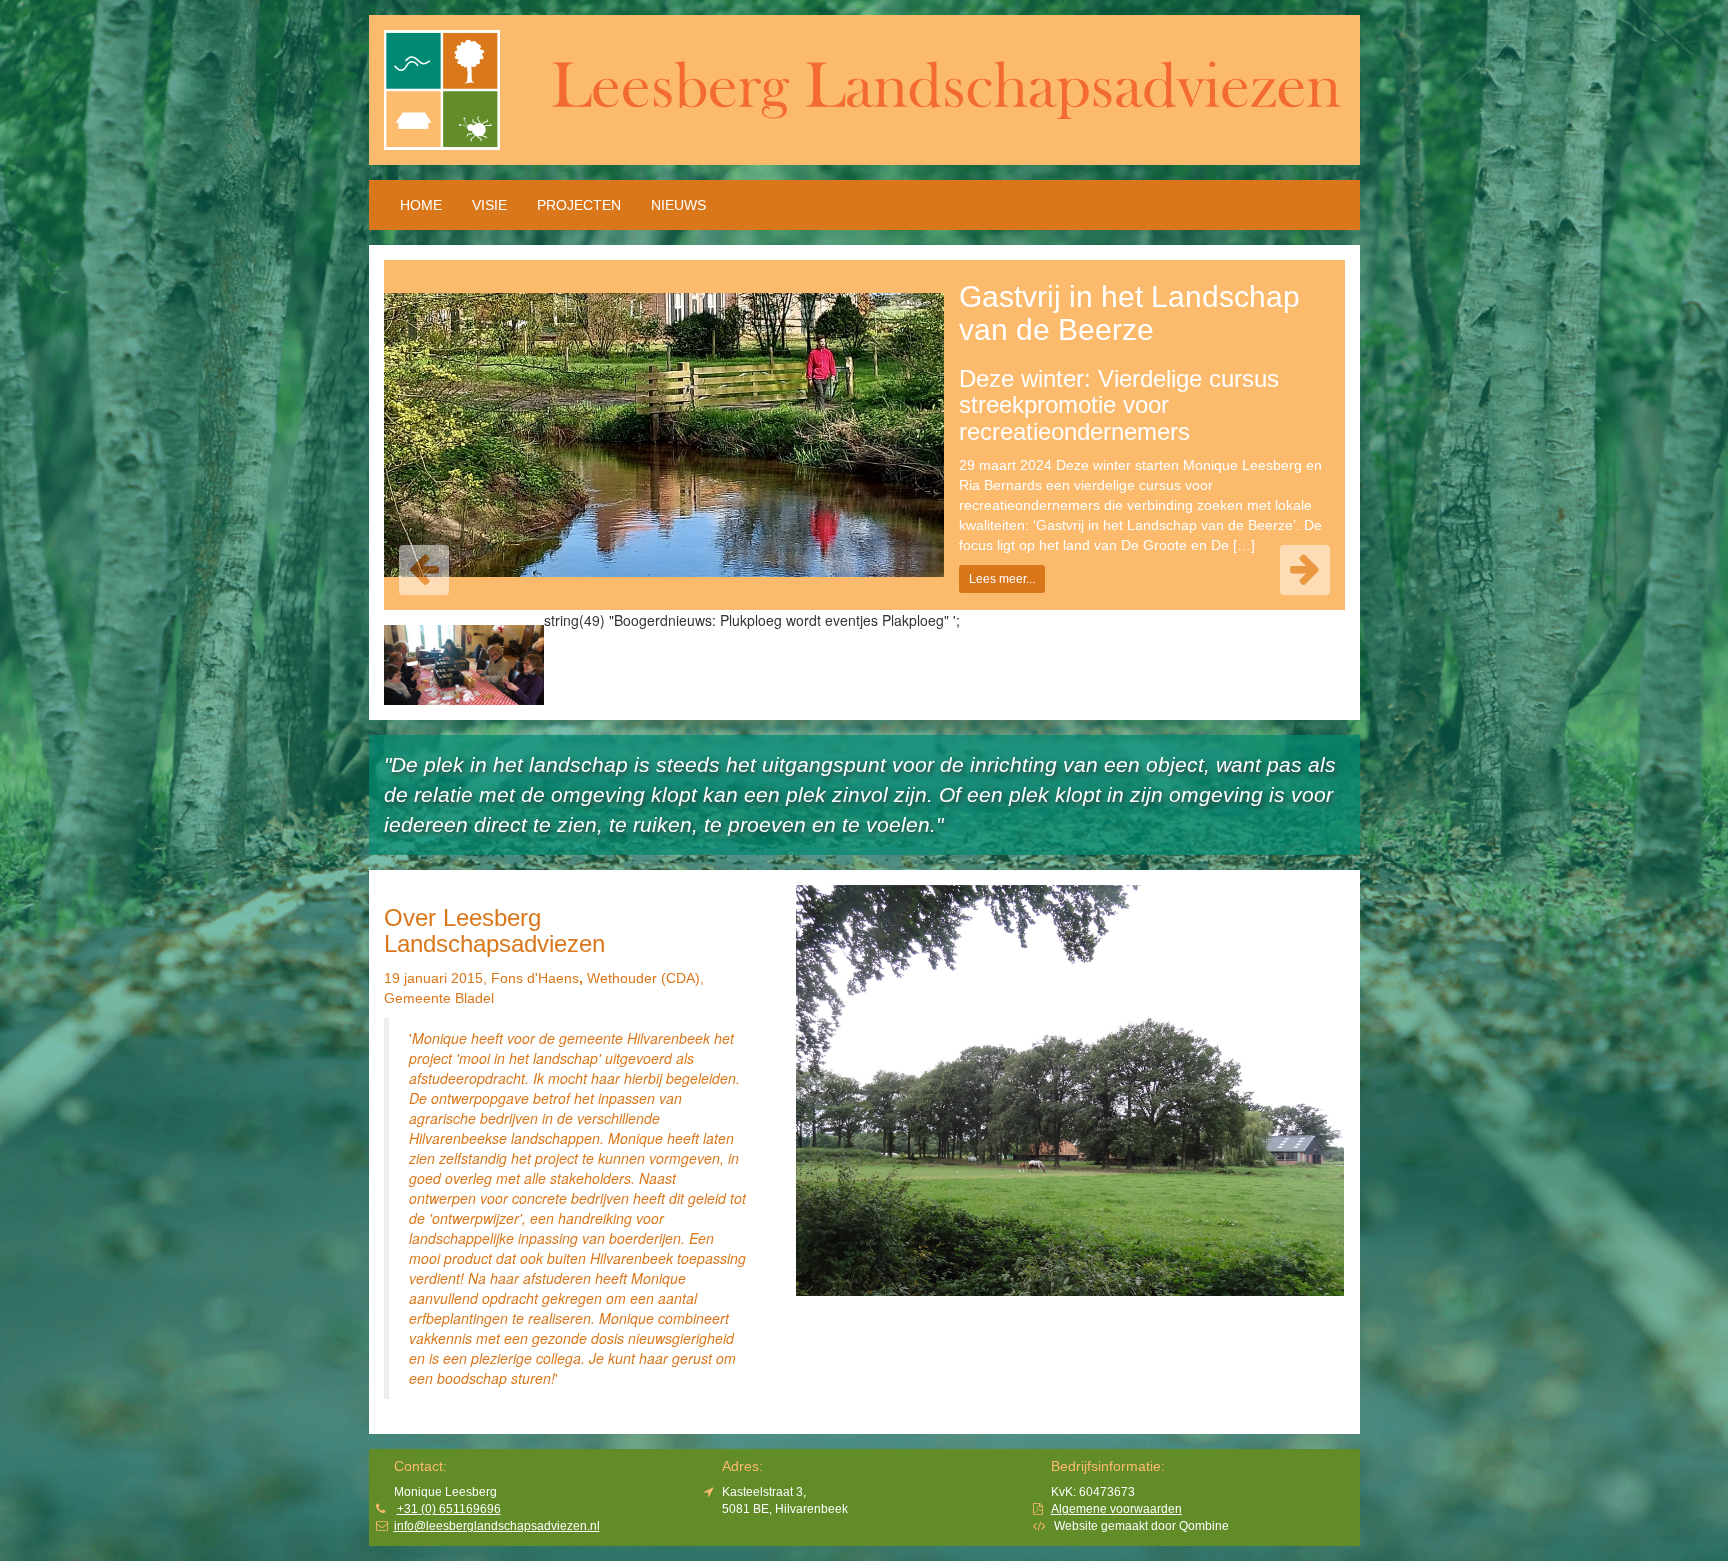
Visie (489, 205)
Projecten (579, 205)
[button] (424, 570)
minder (584, 1379)
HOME (421, 205)
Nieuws (678, 205)
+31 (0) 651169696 (449, 1509)
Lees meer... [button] (1002, 579)
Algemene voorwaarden (1116, 1509)
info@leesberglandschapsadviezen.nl (497, 1526)
